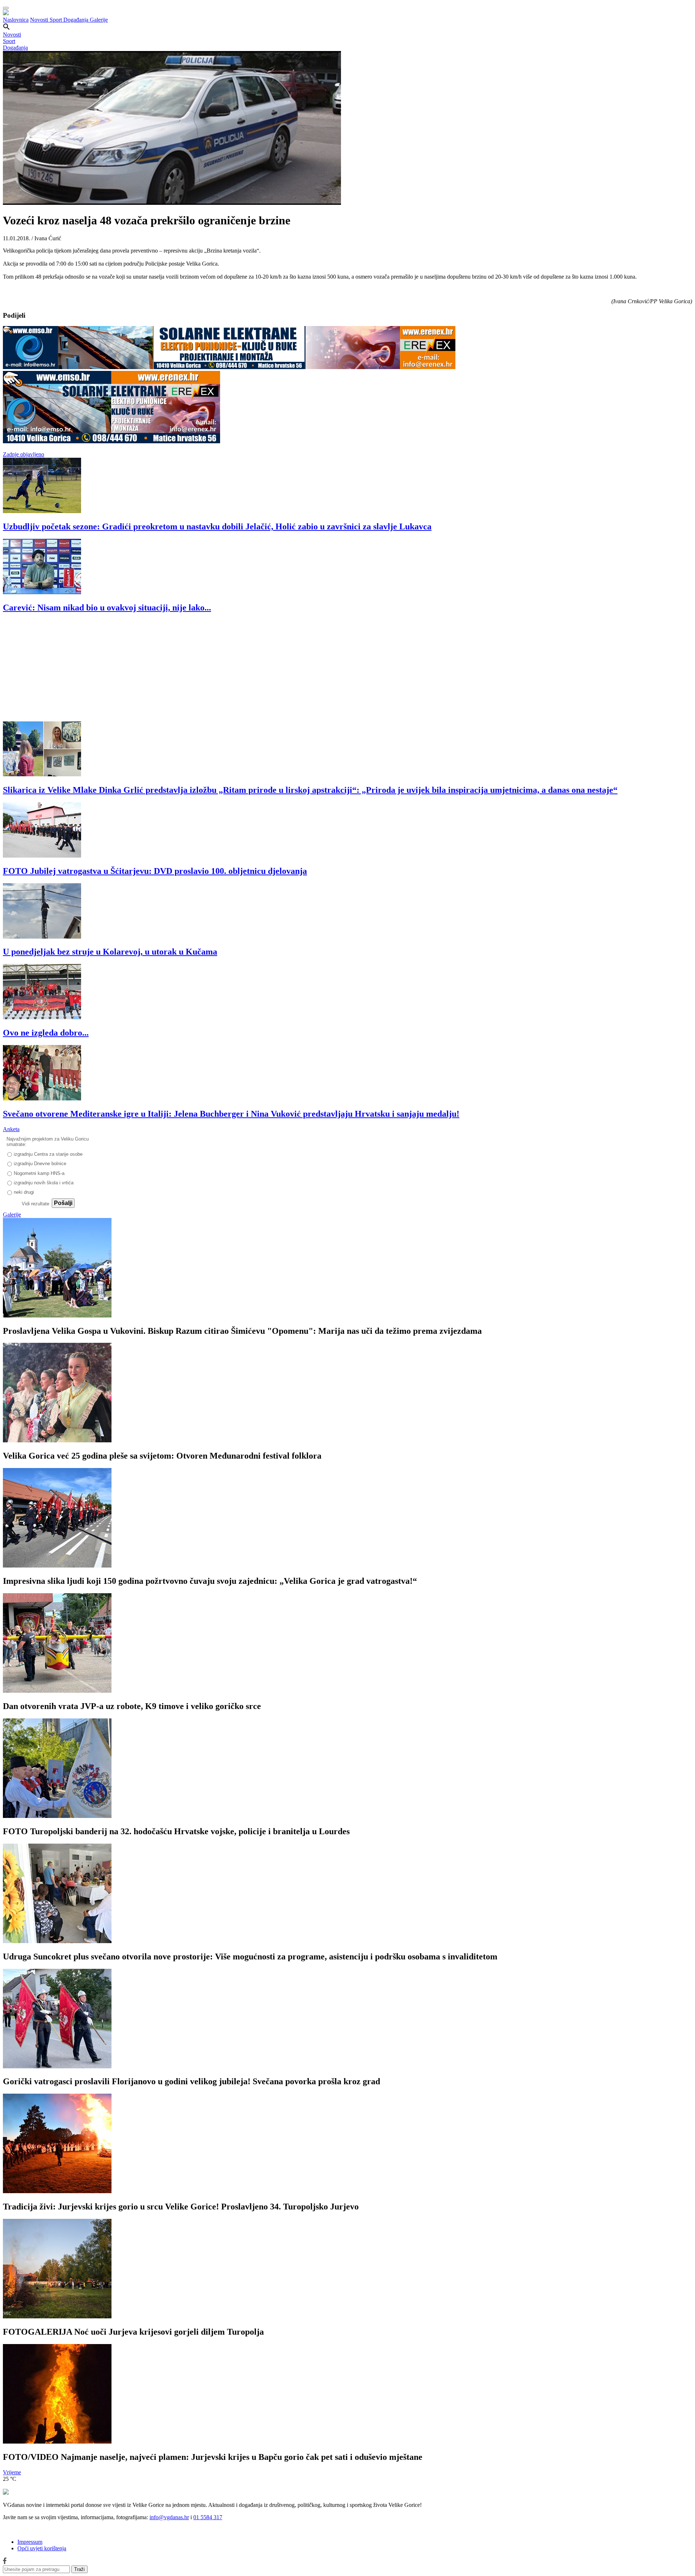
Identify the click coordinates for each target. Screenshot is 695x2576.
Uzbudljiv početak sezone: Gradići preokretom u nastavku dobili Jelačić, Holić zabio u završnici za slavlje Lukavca (217, 526)
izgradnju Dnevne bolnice (40, 1164)
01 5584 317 (208, 2517)
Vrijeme (12, 2472)
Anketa (11, 1129)
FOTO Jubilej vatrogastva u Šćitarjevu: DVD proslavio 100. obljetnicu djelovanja (155, 871)
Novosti (40, 20)
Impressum (30, 2542)
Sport (56, 20)
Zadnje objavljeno (24, 454)
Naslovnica (16, 20)
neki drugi (24, 1192)
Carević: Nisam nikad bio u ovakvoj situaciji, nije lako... (107, 608)
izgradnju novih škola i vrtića (44, 1183)
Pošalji (63, 1203)
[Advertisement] (220, 671)
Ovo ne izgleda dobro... (46, 1033)
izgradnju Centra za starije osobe (48, 1154)
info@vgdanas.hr (169, 2517)
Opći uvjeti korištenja (42, 2548)
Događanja (77, 20)
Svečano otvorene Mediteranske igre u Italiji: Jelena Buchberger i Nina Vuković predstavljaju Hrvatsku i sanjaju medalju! (231, 1114)
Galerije (99, 20)
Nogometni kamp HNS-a (39, 1173)
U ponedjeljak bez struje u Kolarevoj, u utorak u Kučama (110, 952)
